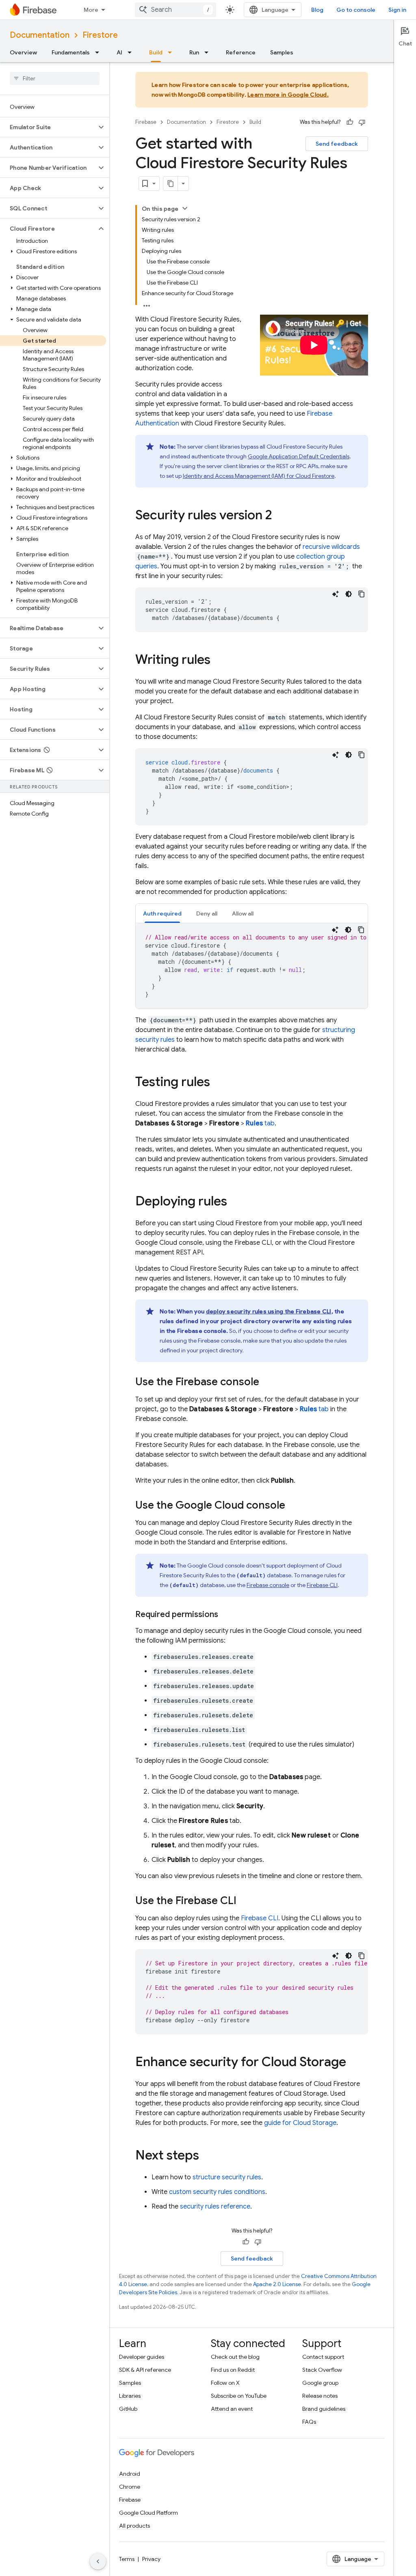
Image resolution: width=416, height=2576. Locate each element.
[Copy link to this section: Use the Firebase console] (267, 1382)
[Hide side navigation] (98, 2561)
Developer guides (142, 2357)
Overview (23, 52)
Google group (320, 2383)
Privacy (151, 2559)
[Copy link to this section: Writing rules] (219, 661)
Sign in (397, 10)
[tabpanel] (252, 966)
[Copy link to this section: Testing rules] (218, 1083)
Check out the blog (235, 2357)
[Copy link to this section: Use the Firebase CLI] (245, 1901)
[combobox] (175, 10)
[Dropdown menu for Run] (209, 52)
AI (119, 52)
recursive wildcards (331, 547)
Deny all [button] (207, 913)
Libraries (130, 2396)
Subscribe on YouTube (239, 2396)
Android (130, 2474)
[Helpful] (350, 122)
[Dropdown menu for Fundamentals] (100, 52)
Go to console (356, 10)
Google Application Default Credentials (299, 456)
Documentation (40, 35)
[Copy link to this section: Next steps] (207, 2156)
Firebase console (268, 1585)
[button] (48, 127)
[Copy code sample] (362, 594)
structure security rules (227, 2177)
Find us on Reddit (233, 2370)
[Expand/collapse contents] (185, 208)
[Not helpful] (362, 122)
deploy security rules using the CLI (269, 1311)
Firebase (146, 122)
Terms (127, 2559)
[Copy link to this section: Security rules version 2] (280, 516)
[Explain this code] (336, 594)
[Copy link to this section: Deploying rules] (235, 1202)
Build (156, 52)
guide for (300, 2123)
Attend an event (232, 2409)
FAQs (309, 2422)
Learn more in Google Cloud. (288, 95)
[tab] (162, 913)
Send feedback (337, 144)
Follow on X (225, 2383)
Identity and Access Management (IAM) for (259, 476)
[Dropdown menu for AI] (132, 52)
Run (194, 52)
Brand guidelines (324, 2409)
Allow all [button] (243, 913)
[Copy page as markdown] (171, 184)
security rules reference (215, 2207)
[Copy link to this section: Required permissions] (226, 1615)
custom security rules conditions (217, 2192)
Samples (282, 52)
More (91, 10)
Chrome (130, 2487)
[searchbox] (55, 78)
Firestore (100, 35)
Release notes (320, 2396)
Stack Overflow (322, 2370)
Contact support (323, 2357)
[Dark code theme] (349, 594)
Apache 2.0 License (277, 2284)
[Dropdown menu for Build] (172, 52)
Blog (317, 10)
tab (260, 1123)
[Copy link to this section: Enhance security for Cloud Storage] (354, 2063)
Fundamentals (71, 52)
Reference (241, 52)
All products (134, 2526)
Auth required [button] (162, 913)
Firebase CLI (322, 1585)
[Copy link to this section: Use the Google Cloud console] (293, 1506)
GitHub (128, 2409)
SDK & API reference (145, 2370)
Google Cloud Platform (148, 2513)
